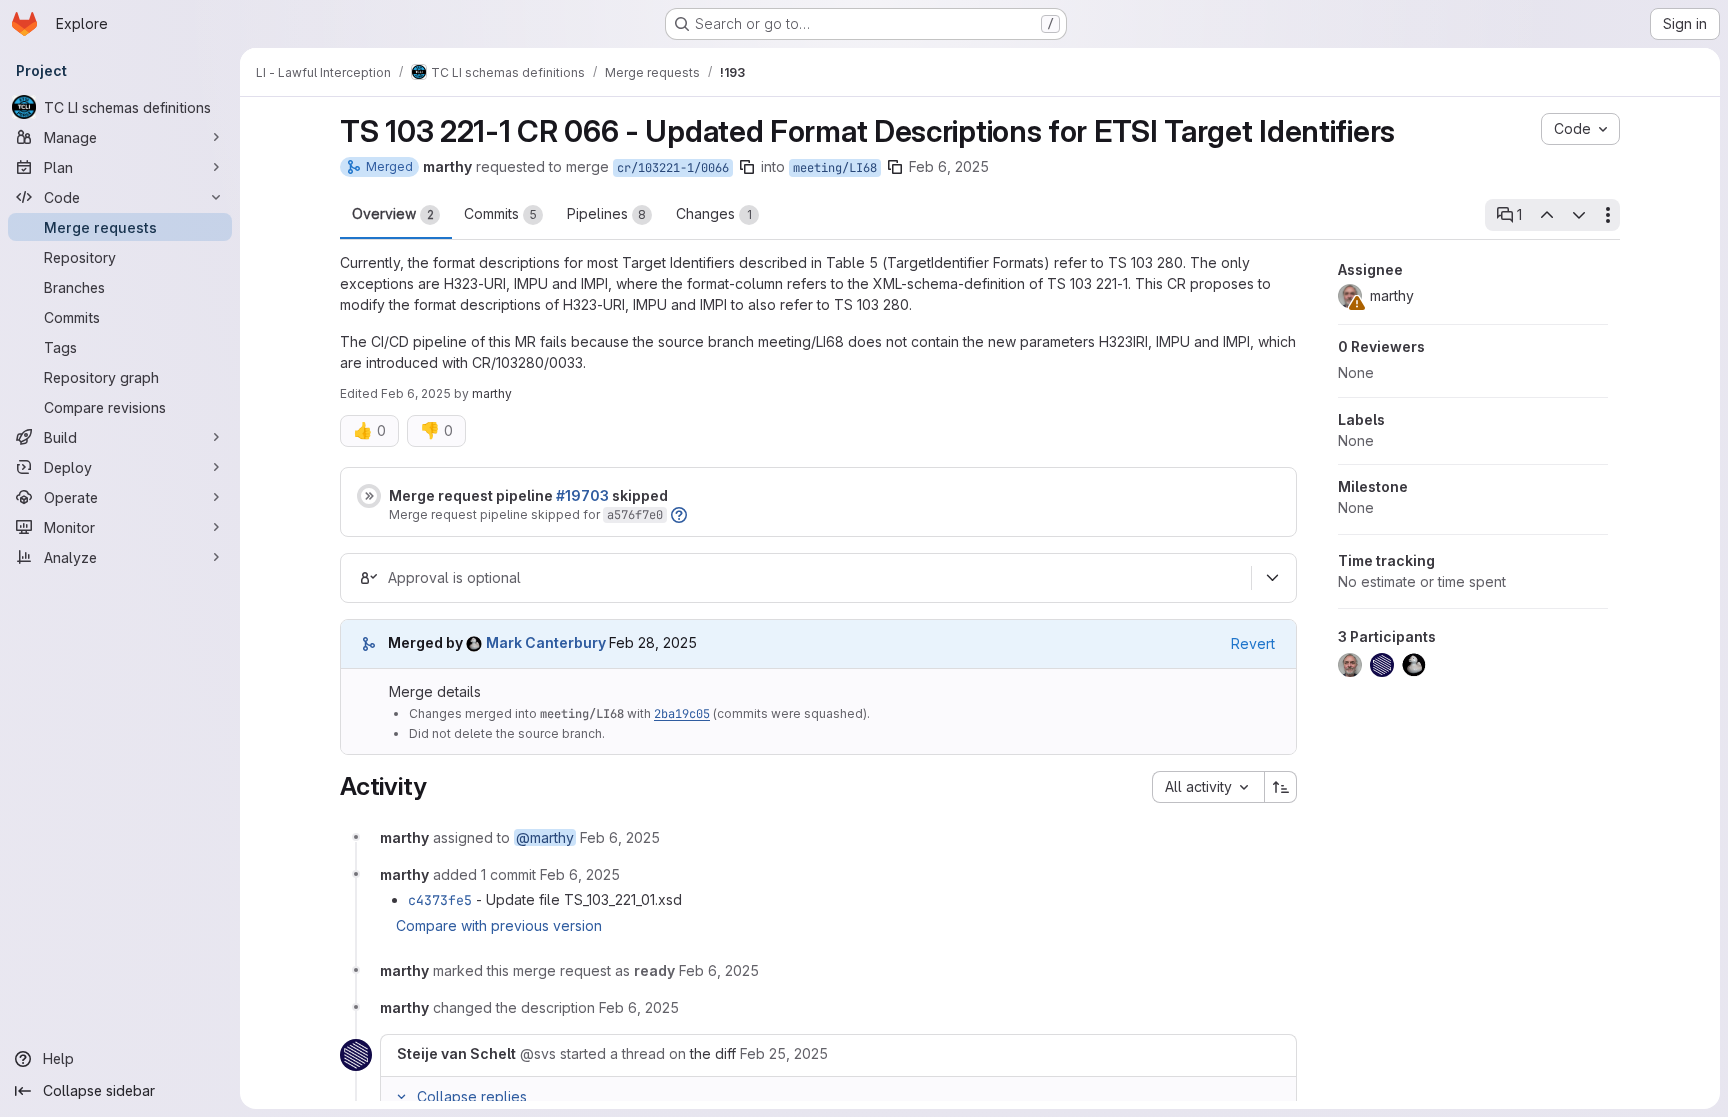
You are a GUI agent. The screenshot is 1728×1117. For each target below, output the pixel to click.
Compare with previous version (499, 925)
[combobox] (1208, 787)
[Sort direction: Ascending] (1281, 787)
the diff (713, 1053)
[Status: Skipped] (369, 496)
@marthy (545, 837)
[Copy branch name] (747, 167)
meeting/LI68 (835, 168)
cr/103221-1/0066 (673, 168)
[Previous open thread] (1546, 215)
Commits (500, 213)
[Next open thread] (1579, 215)
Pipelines (606, 213)
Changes (714, 213)
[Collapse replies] (401, 1097)
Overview (393, 213)
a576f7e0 (635, 515)
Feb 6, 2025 (949, 166)
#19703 (582, 495)
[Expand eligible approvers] (1272, 578)
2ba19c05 (682, 714)
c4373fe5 (440, 900)
